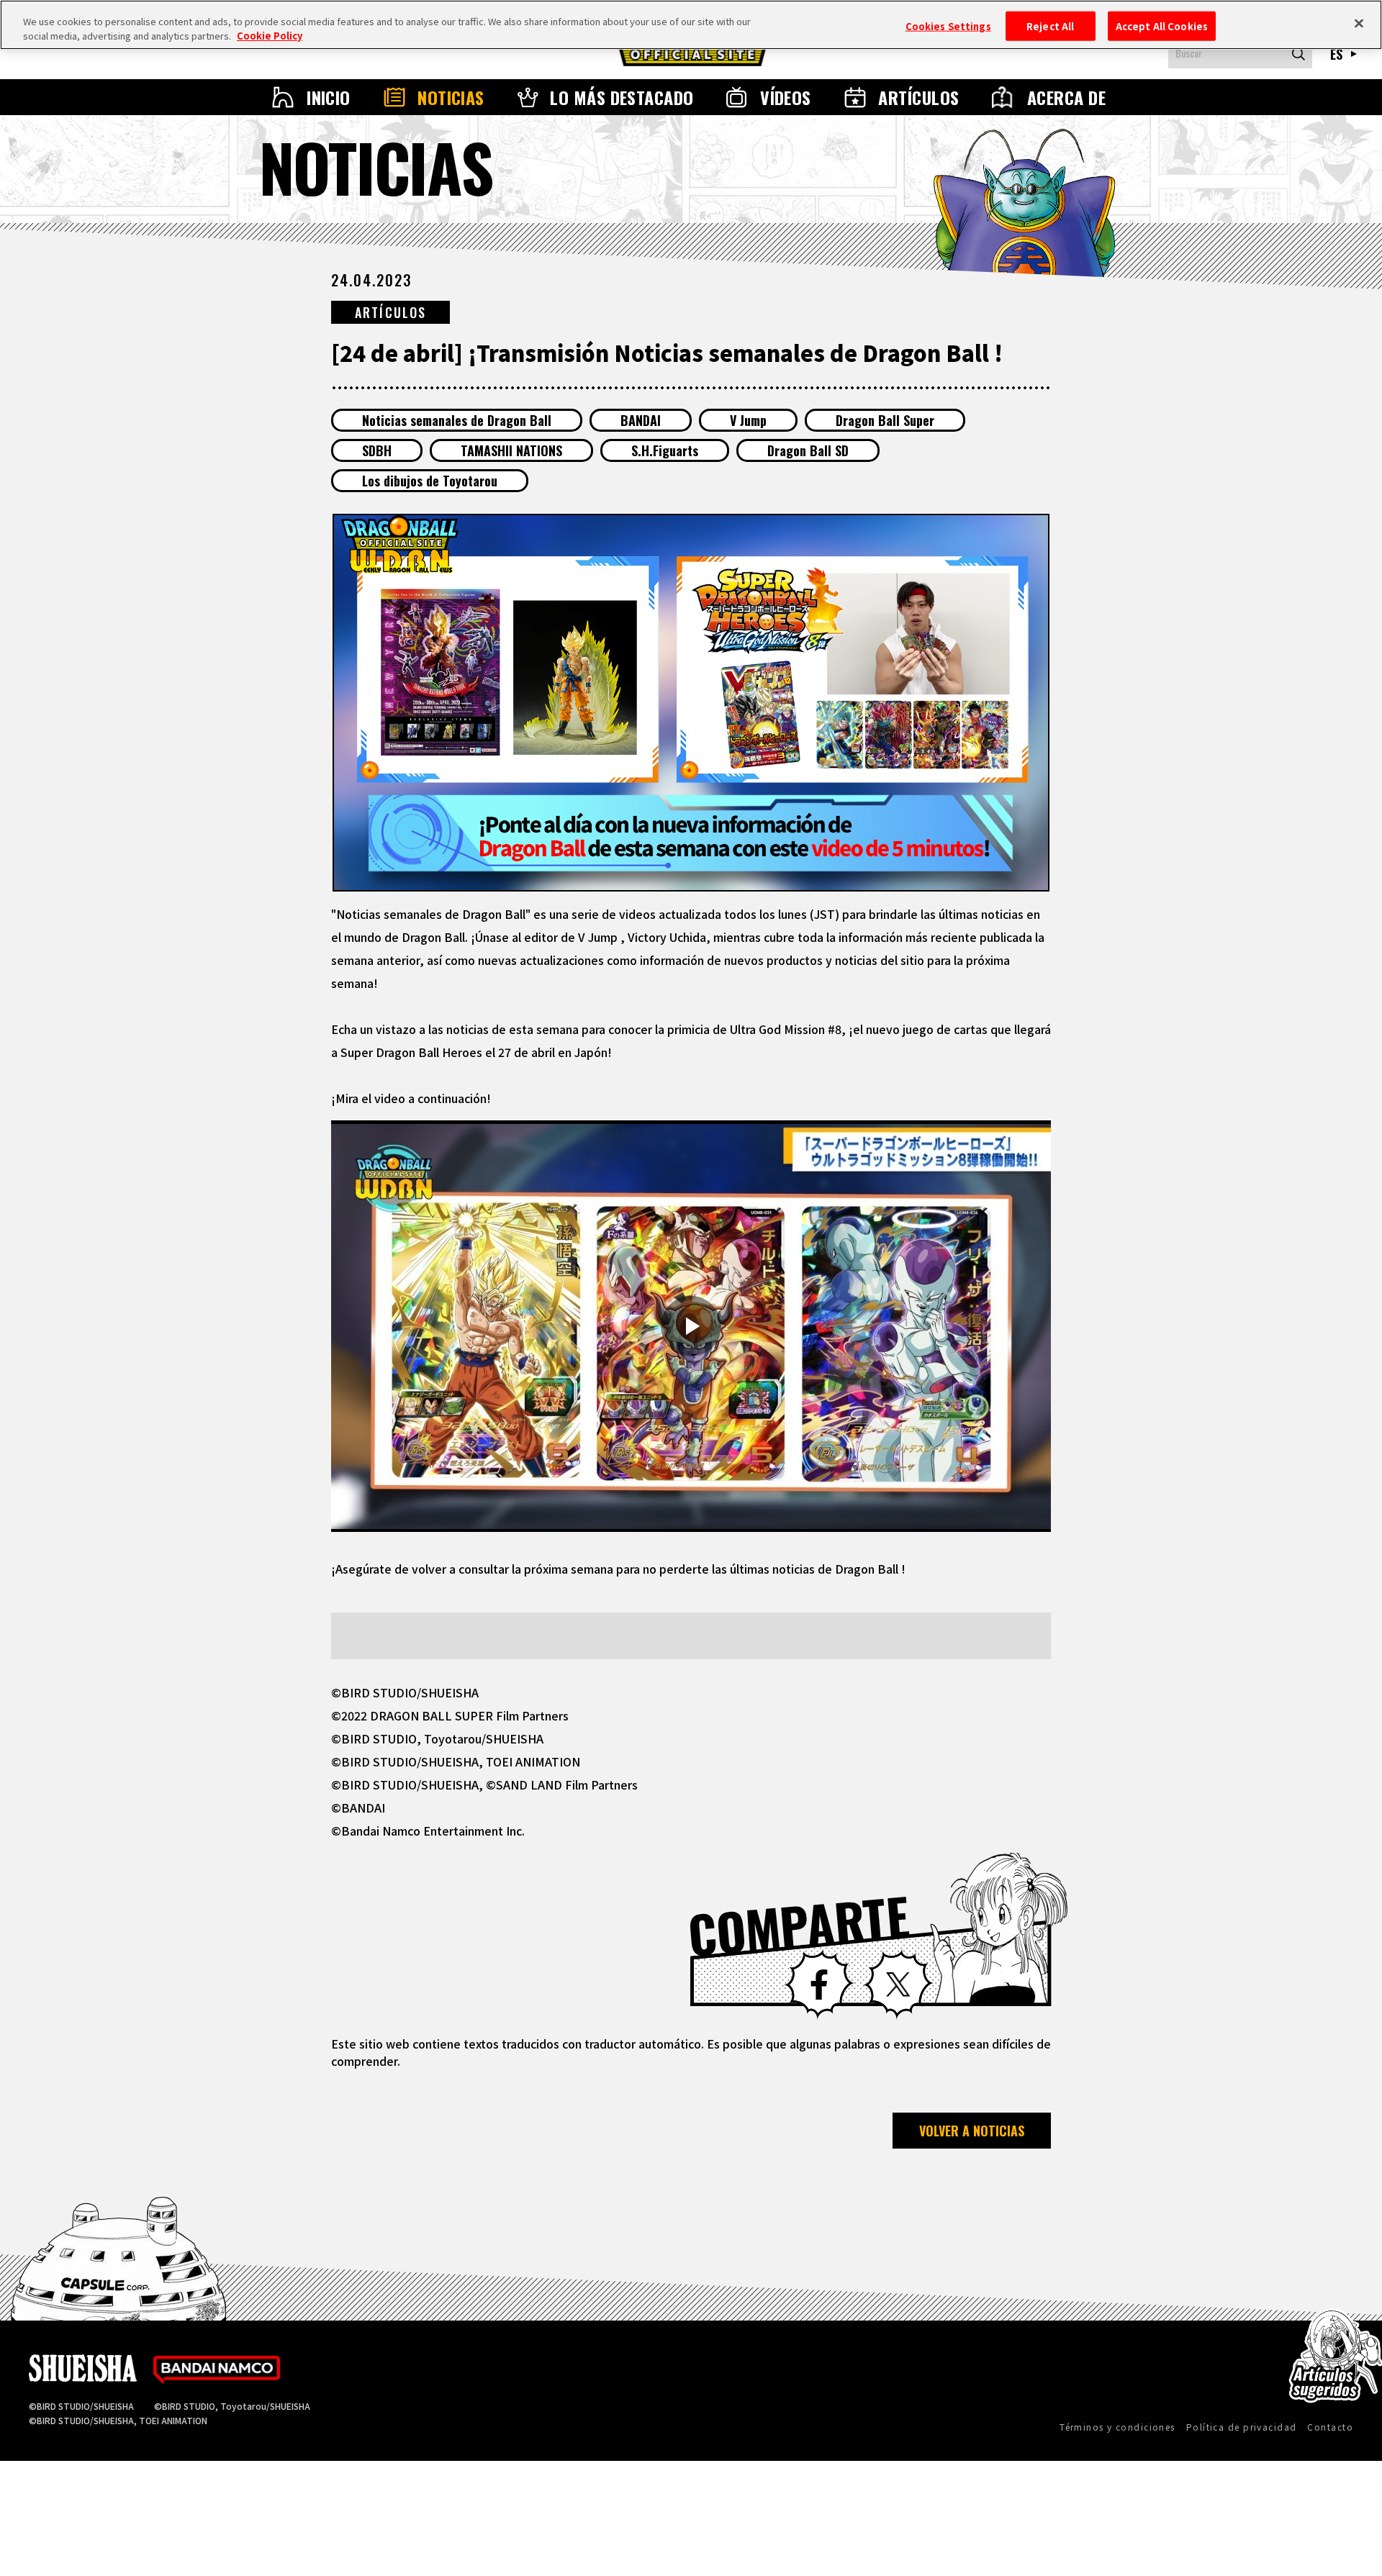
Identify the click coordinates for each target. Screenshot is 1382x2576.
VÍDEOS (786, 97)
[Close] (1359, 23)
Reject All (1050, 26)
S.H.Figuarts (665, 450)
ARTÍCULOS (918, 97)
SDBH (377, 450)
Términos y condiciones (1117, 2427)
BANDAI (641, 420)
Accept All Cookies (1162, 26)
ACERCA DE (1066, 97)
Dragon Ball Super (885, 420)
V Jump (748, 420)
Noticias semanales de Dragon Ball (457, 420)
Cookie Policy (270, 36)
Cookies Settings (948, 26)
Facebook (819, 1985)
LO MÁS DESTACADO (622, 97)
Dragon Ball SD (808, 450)
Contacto (1330, 2427)
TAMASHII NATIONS (511, 450)
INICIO (329, 97)
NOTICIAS (451, 97)
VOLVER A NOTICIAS (972, 2131)
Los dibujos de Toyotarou (430, 481)
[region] (691, 25)
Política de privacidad (1242, 2427)
